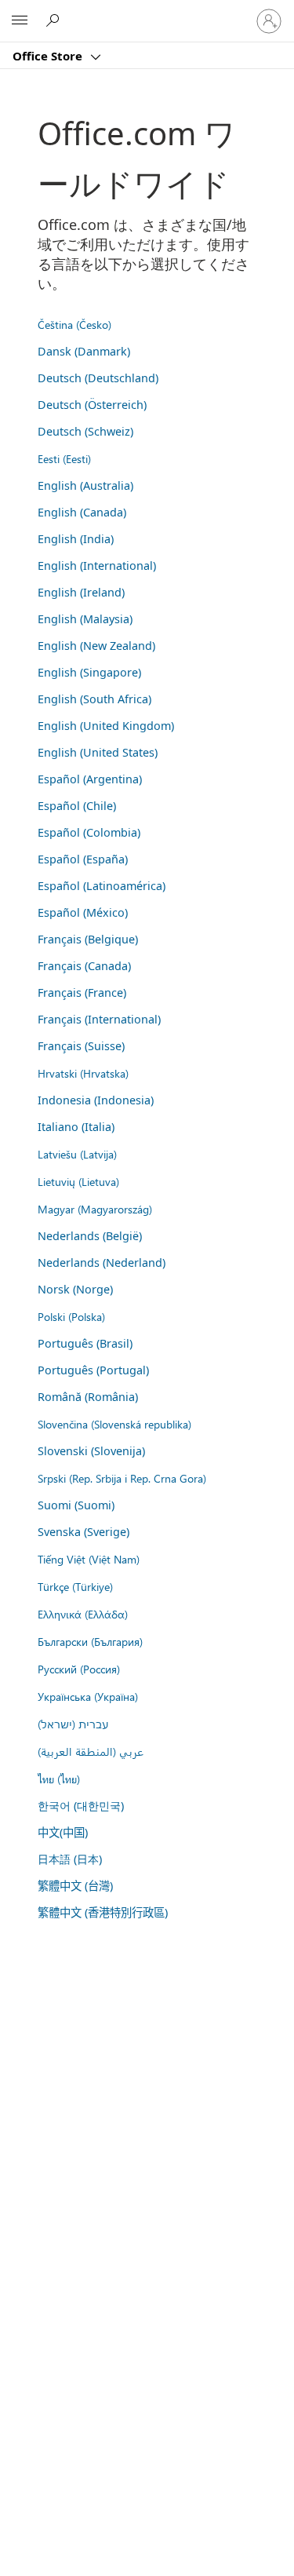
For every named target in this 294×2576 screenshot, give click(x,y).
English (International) (97, 566)
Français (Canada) (84, 966)
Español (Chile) (77, 806)
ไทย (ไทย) (59, 1779)
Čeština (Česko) (74, 324)
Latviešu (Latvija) (77, 1154)
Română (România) (88, 1397)
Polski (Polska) (71, 1316)
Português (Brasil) (85, 1343)
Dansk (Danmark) (84, 351)
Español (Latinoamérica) (102, 886)
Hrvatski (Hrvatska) (83, 1073)
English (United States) (98, 752)
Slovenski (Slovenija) (91, 1451)
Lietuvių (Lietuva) (78, 1181)
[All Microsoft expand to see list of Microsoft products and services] (20, 21)
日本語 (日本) (70, 1859)
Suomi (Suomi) (76, 1505)
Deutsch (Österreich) (92, 405)
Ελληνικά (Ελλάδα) (83, 1614)
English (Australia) (85, 485)
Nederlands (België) (90, 1236)
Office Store (49, 56)
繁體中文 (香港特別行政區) (103, 1912)
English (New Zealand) (96, 646)
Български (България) (90, 1641)
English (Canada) (82, 512)
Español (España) (83, 859)
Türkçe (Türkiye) (75, 1586)
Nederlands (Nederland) (102, 1262)
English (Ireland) (81, 592)
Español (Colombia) (89, 832)
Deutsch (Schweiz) (85, 431)
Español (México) (83, 912)
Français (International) (99, 1019)
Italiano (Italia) (76, 1127)
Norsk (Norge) (75, 1289)
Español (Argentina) (90, 779)
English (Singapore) (89, 672)
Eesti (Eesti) (64, 458)
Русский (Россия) (79, 1669)
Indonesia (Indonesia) (96, 1100)
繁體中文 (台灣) (75, 1886)
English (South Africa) (94, 699)
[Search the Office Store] (55, 20)
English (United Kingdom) (106, 726)
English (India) (76, 539)
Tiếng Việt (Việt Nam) (89, 1559)
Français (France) (82, 992)
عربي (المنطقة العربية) (91, 1751)
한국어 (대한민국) (81, 1806)
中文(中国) (63, 1832)
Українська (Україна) (88, 1696)
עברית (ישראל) (73, 1724)
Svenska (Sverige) (83, 1532)
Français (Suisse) (81, 1046)
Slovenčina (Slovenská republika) (114, 1424)
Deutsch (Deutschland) (98, 378)
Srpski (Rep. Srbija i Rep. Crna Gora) (122, 1478)
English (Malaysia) (85, 619)
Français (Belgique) (88, 939)
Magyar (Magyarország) (95, 1209)
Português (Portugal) (93, 1370)
